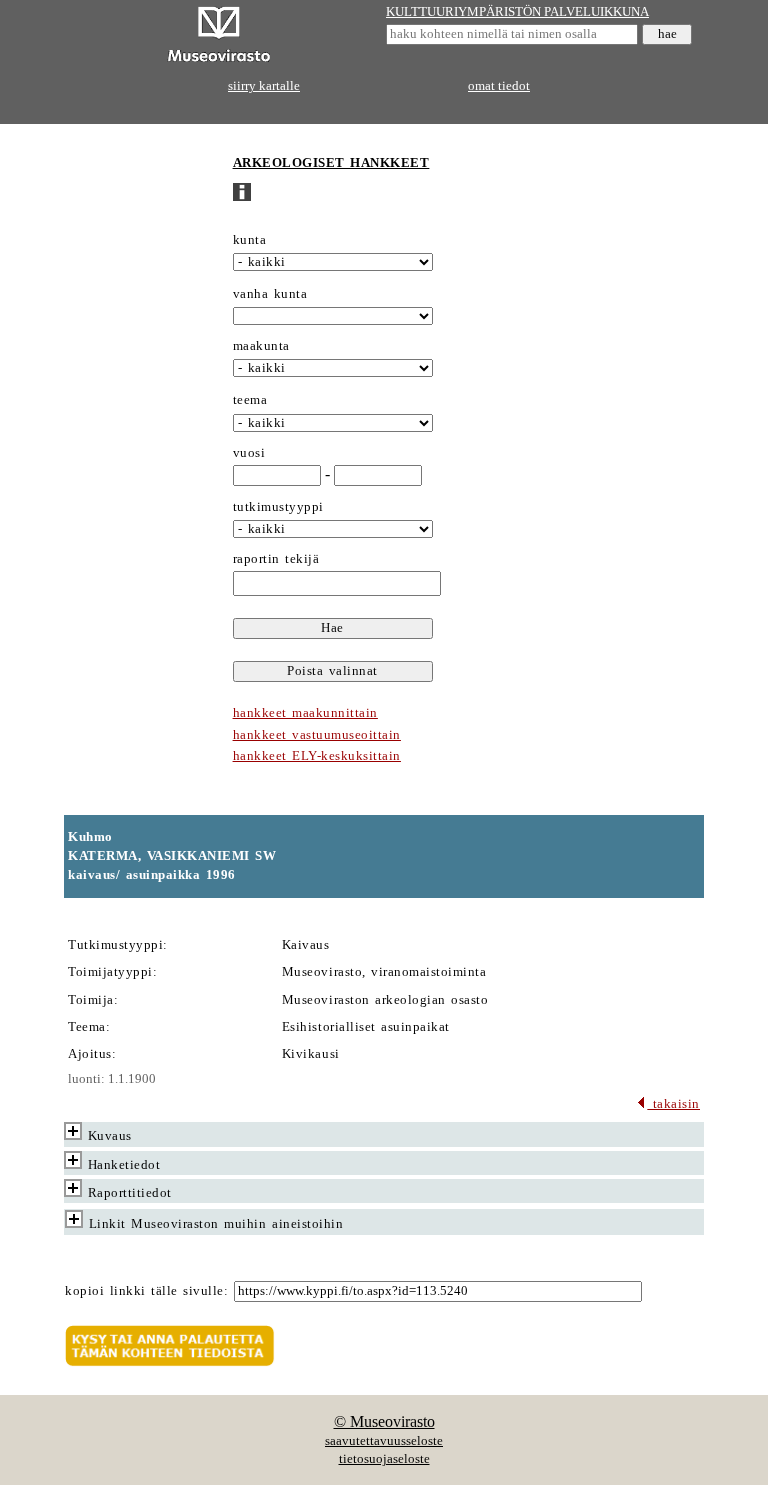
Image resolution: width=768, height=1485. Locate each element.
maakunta (261, 346)
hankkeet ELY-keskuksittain (317, 756)
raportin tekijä (276, 559)
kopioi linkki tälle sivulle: (146, 1291)
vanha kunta (270, 294)
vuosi (249, 453)
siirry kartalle (264, 86)
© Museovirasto (384, 1421)
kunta (250, 240)
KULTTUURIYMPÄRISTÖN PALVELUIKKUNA (517, 12)
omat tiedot (499, 86)
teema (250, 400)
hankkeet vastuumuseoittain (317, 735)
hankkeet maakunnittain (305, 713)
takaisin (673, 1104)
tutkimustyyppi (278, 507)
